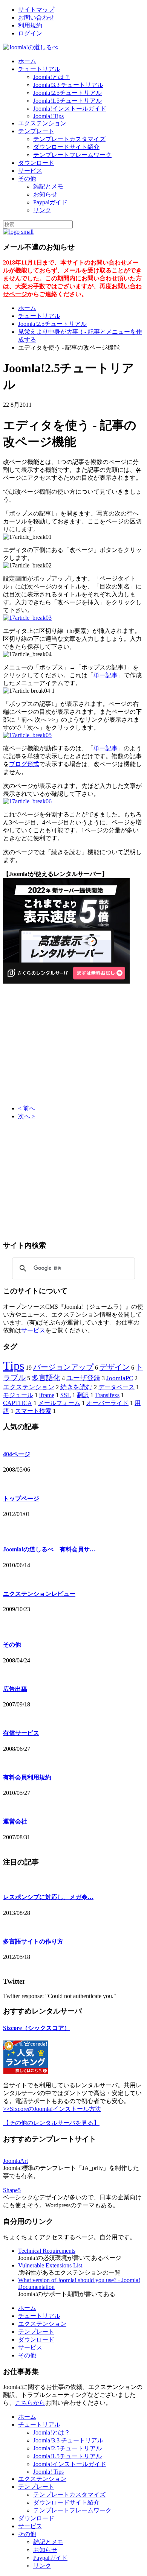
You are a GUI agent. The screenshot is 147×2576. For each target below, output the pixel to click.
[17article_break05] (27, 735)
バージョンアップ (63, 1367)
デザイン (115, 1367)
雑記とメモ (48, 186)
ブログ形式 (24, 764)
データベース (116, 1387)
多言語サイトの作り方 (33, 1941)
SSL (66, 1395)
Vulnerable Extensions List (50, 2265)
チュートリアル (39, 69)
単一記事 (106, 675)
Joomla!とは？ (52, 77)
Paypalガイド (50, 202)
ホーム (27, 61)
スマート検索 (33, 1411)
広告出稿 (15, 1689)
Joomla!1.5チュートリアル (67, 101)
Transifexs (107, 1395)
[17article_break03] (27, 618)
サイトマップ (36, 10)
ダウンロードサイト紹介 (66, 147)
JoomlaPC (120, 1378)
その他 (27, 179)
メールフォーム (59, 1403)
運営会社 (15, 1821)
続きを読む (76, 1387)
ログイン (30, 33)
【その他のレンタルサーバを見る (48, 2123)
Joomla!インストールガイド (70, 109)
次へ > (27, 1116)
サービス (30, 171)
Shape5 (12, 2190)
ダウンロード (36, 163)
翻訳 (83, 1395)
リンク (42, 210)
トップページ (21, 1499)
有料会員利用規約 (27, 1777)
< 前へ (27, 1108)
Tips (14, 1366)
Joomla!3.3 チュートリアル (68, 85)
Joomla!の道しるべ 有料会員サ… (49, 1549)
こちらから (30, 2403)
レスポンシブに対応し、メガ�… (48, 1897)
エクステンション (42, 123)
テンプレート (36, 131)
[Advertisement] (66, 1045)
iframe (47, 1395)
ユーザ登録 (83, 1378)
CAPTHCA (18, 1403)
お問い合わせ (36, 17)
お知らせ (45, 194)
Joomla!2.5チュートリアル (67, 93)
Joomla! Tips (48, 116)
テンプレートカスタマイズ (69, 139)
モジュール (18, 1395)
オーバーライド (107, 1403)
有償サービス (21, 1733)
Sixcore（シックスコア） (37, 2028)
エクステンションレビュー (39, 1594)
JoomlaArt (15, 2161)
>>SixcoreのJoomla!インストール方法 (52, 2109)
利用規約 (30, 25)
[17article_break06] (27, 801)
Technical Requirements (47, 2251)
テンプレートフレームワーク (72, 155)
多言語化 (46, 1378)
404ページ (17, 1454)
